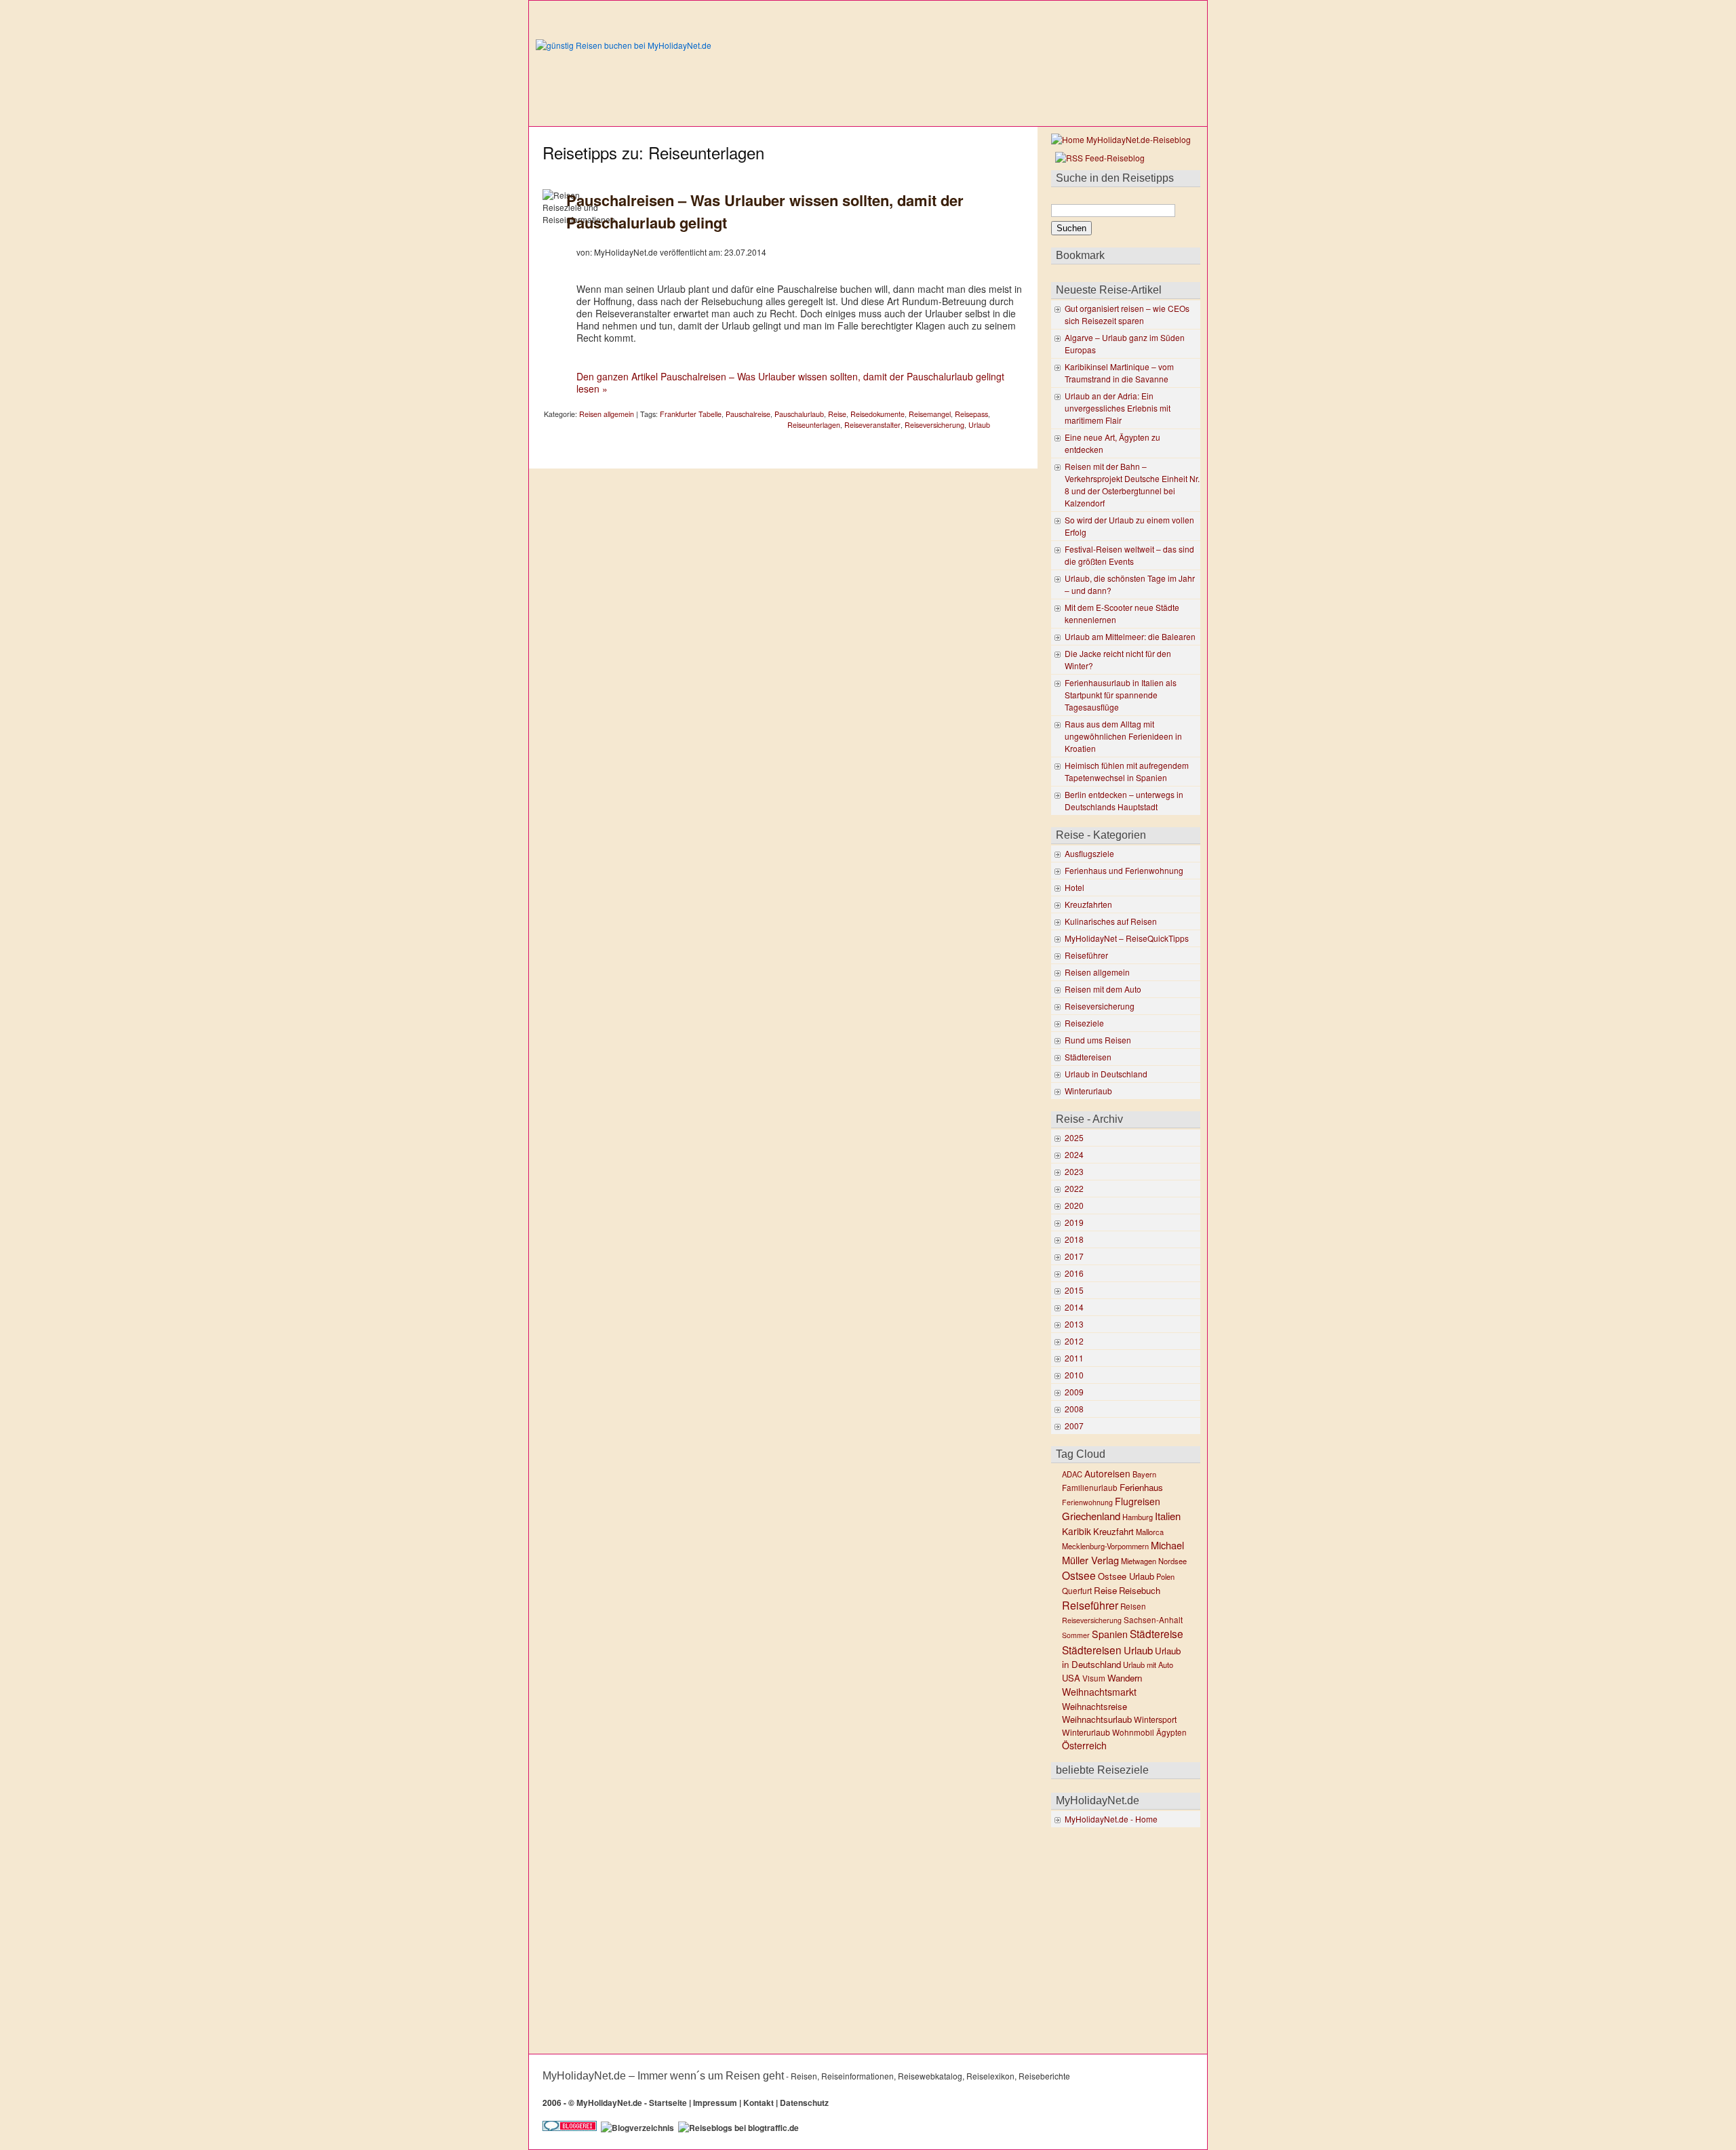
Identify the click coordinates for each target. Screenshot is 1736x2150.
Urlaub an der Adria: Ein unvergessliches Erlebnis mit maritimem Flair (1118, 408)
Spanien (1110, 1634)
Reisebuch (1140, 1590)
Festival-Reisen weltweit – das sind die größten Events (1129, 555)
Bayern (1144, 1474)
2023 (1074, 1171)
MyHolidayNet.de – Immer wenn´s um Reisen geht (663, 2076)
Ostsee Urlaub (1126, 1576)
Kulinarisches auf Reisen (1111, 921)
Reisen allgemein (607, 414)
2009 (1074, 1392)
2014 (1074, 1307)
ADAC (1072, 1474)
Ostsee (1079, 1575)
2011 (1074, 1358)
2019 (1074, 1222)
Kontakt (758, 2103)
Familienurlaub (1090, 1488)
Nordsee (1172, 1561)
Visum (1094, 1678)
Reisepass (971, 414)
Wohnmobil (1133, 1732)
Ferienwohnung (1087, 1502)
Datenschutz (804, 2103)
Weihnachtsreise (1094, 1706)
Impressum (715, 2103)
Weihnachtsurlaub (1097, 1719)
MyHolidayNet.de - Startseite (632, 2103)
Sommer (1076, 1635)
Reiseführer (1086, 955)
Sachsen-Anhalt (1153, 1620)
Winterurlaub (1088, 1091)
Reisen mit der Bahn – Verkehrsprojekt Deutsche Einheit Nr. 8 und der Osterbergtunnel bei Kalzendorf (1132, 484)
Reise (837, 414)
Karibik (1077, 1531)
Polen (1165, 1576)
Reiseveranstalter (872, 425)
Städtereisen (1088, 1057)
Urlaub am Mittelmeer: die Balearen (1130, 636)
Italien (1168, 1516)
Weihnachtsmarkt (1099, 1692)
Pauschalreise (748, 414)
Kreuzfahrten (1088, 904)
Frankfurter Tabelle (691, 414)
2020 (1074, 1205)
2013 (1074, 1324)
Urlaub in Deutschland (1106, 1074)
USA (1071, 1678)
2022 (1074, 1188)
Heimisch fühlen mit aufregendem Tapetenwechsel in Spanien (1127, 771)
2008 (1074, 1409)
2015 (1074, 1290)
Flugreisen (1138, 1501)
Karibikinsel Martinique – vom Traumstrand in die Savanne (1119, 373)
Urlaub (979, 425)
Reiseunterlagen (814, 425)
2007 (1074, 1426)
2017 (1074, 1256)
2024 (1074, 1154)
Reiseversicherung (934, 425)
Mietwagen (1139, 1561)
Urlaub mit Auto (1148, 1665)
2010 (1074, 1375)
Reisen (1133, 1606)
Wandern (1125, 1678)
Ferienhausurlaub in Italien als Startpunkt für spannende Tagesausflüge (1121, 695)
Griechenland (1091, 1516)
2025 (1074, 1137)
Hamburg (1138, 1517)
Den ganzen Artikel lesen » (790, 382)
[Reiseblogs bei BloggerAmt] (637, 2128)
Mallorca (1150, 1532)
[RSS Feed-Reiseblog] (1098, 158)
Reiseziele (1084, 1023)
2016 (1074, 1273)
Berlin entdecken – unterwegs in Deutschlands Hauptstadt (1124, 800)
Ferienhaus (1141, 1487)
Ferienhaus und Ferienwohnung (1124, 870)
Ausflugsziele (1089, 853)
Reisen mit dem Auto (1103, 989)
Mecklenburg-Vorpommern (1105, 1546)
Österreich (1084, 1745)
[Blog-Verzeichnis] (570, 2128)
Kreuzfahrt (1113, 1531)
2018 (1074, 1239)
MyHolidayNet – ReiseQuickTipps (1127, 938)
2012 (1074, 1341)
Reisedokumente (877, 414)
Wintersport (1155, 1719)
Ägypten (1171, 1732)
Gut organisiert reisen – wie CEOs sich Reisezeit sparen (1127, 314)
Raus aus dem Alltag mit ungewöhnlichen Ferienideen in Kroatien (1123, 736)
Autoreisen (1107, 1473)
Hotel (1074, 887)
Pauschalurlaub (799, 414)
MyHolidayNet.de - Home (1111, 1819)
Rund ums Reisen (1098, 1040)
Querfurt (1077, 1591)
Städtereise (1157, 1633)
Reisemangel (930, 414)
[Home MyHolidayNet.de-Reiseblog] (1121, 139)
